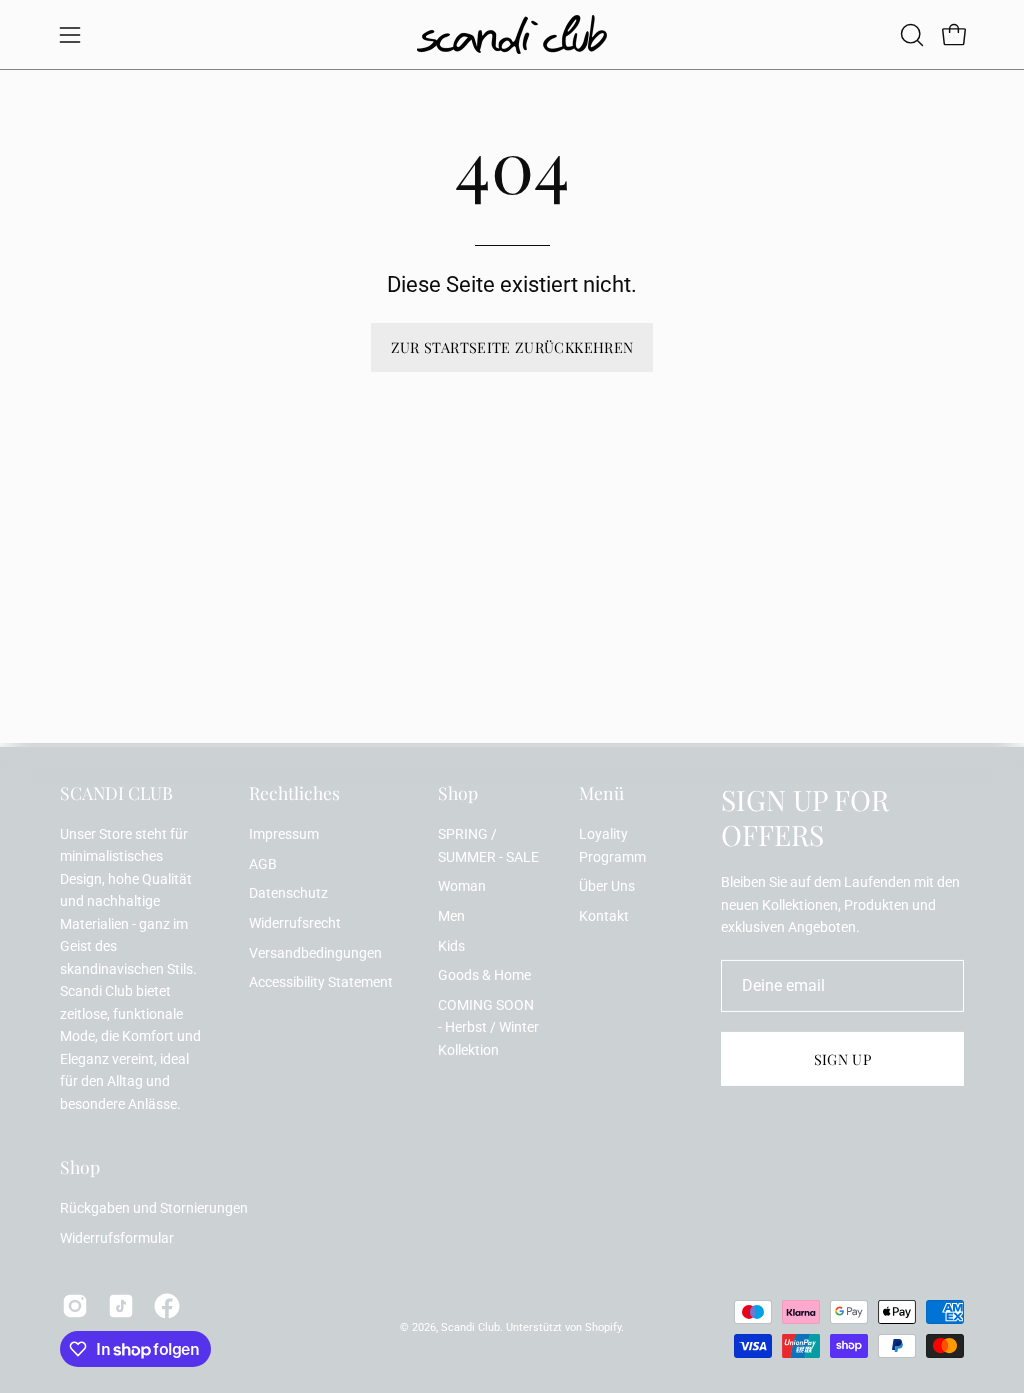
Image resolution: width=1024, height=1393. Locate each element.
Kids (451, 945)
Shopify (603, 1327)
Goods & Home (484, 975)
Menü (601, 793)
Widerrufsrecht (295, 923)
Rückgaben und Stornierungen (154, 1208)
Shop (458, 793)
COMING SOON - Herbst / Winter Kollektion (488, 1028)
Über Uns (607, 886)
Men (451, 916)
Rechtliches (294, 793)
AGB (263, 864)
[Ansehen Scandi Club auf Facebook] (167, 1306)
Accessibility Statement (321, 982)
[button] (910, 35)
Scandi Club (470, 1327)
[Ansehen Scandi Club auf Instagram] (75, 1306)
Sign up (843, 1059)
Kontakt (604, 916)
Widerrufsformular (117, 1238)
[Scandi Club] (512, 34)
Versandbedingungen (315, 953)
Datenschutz (288, 893)
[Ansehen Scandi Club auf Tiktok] (121, 1306)
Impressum (284, 834)
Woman (462, 886)
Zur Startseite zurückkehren (512, 347)
